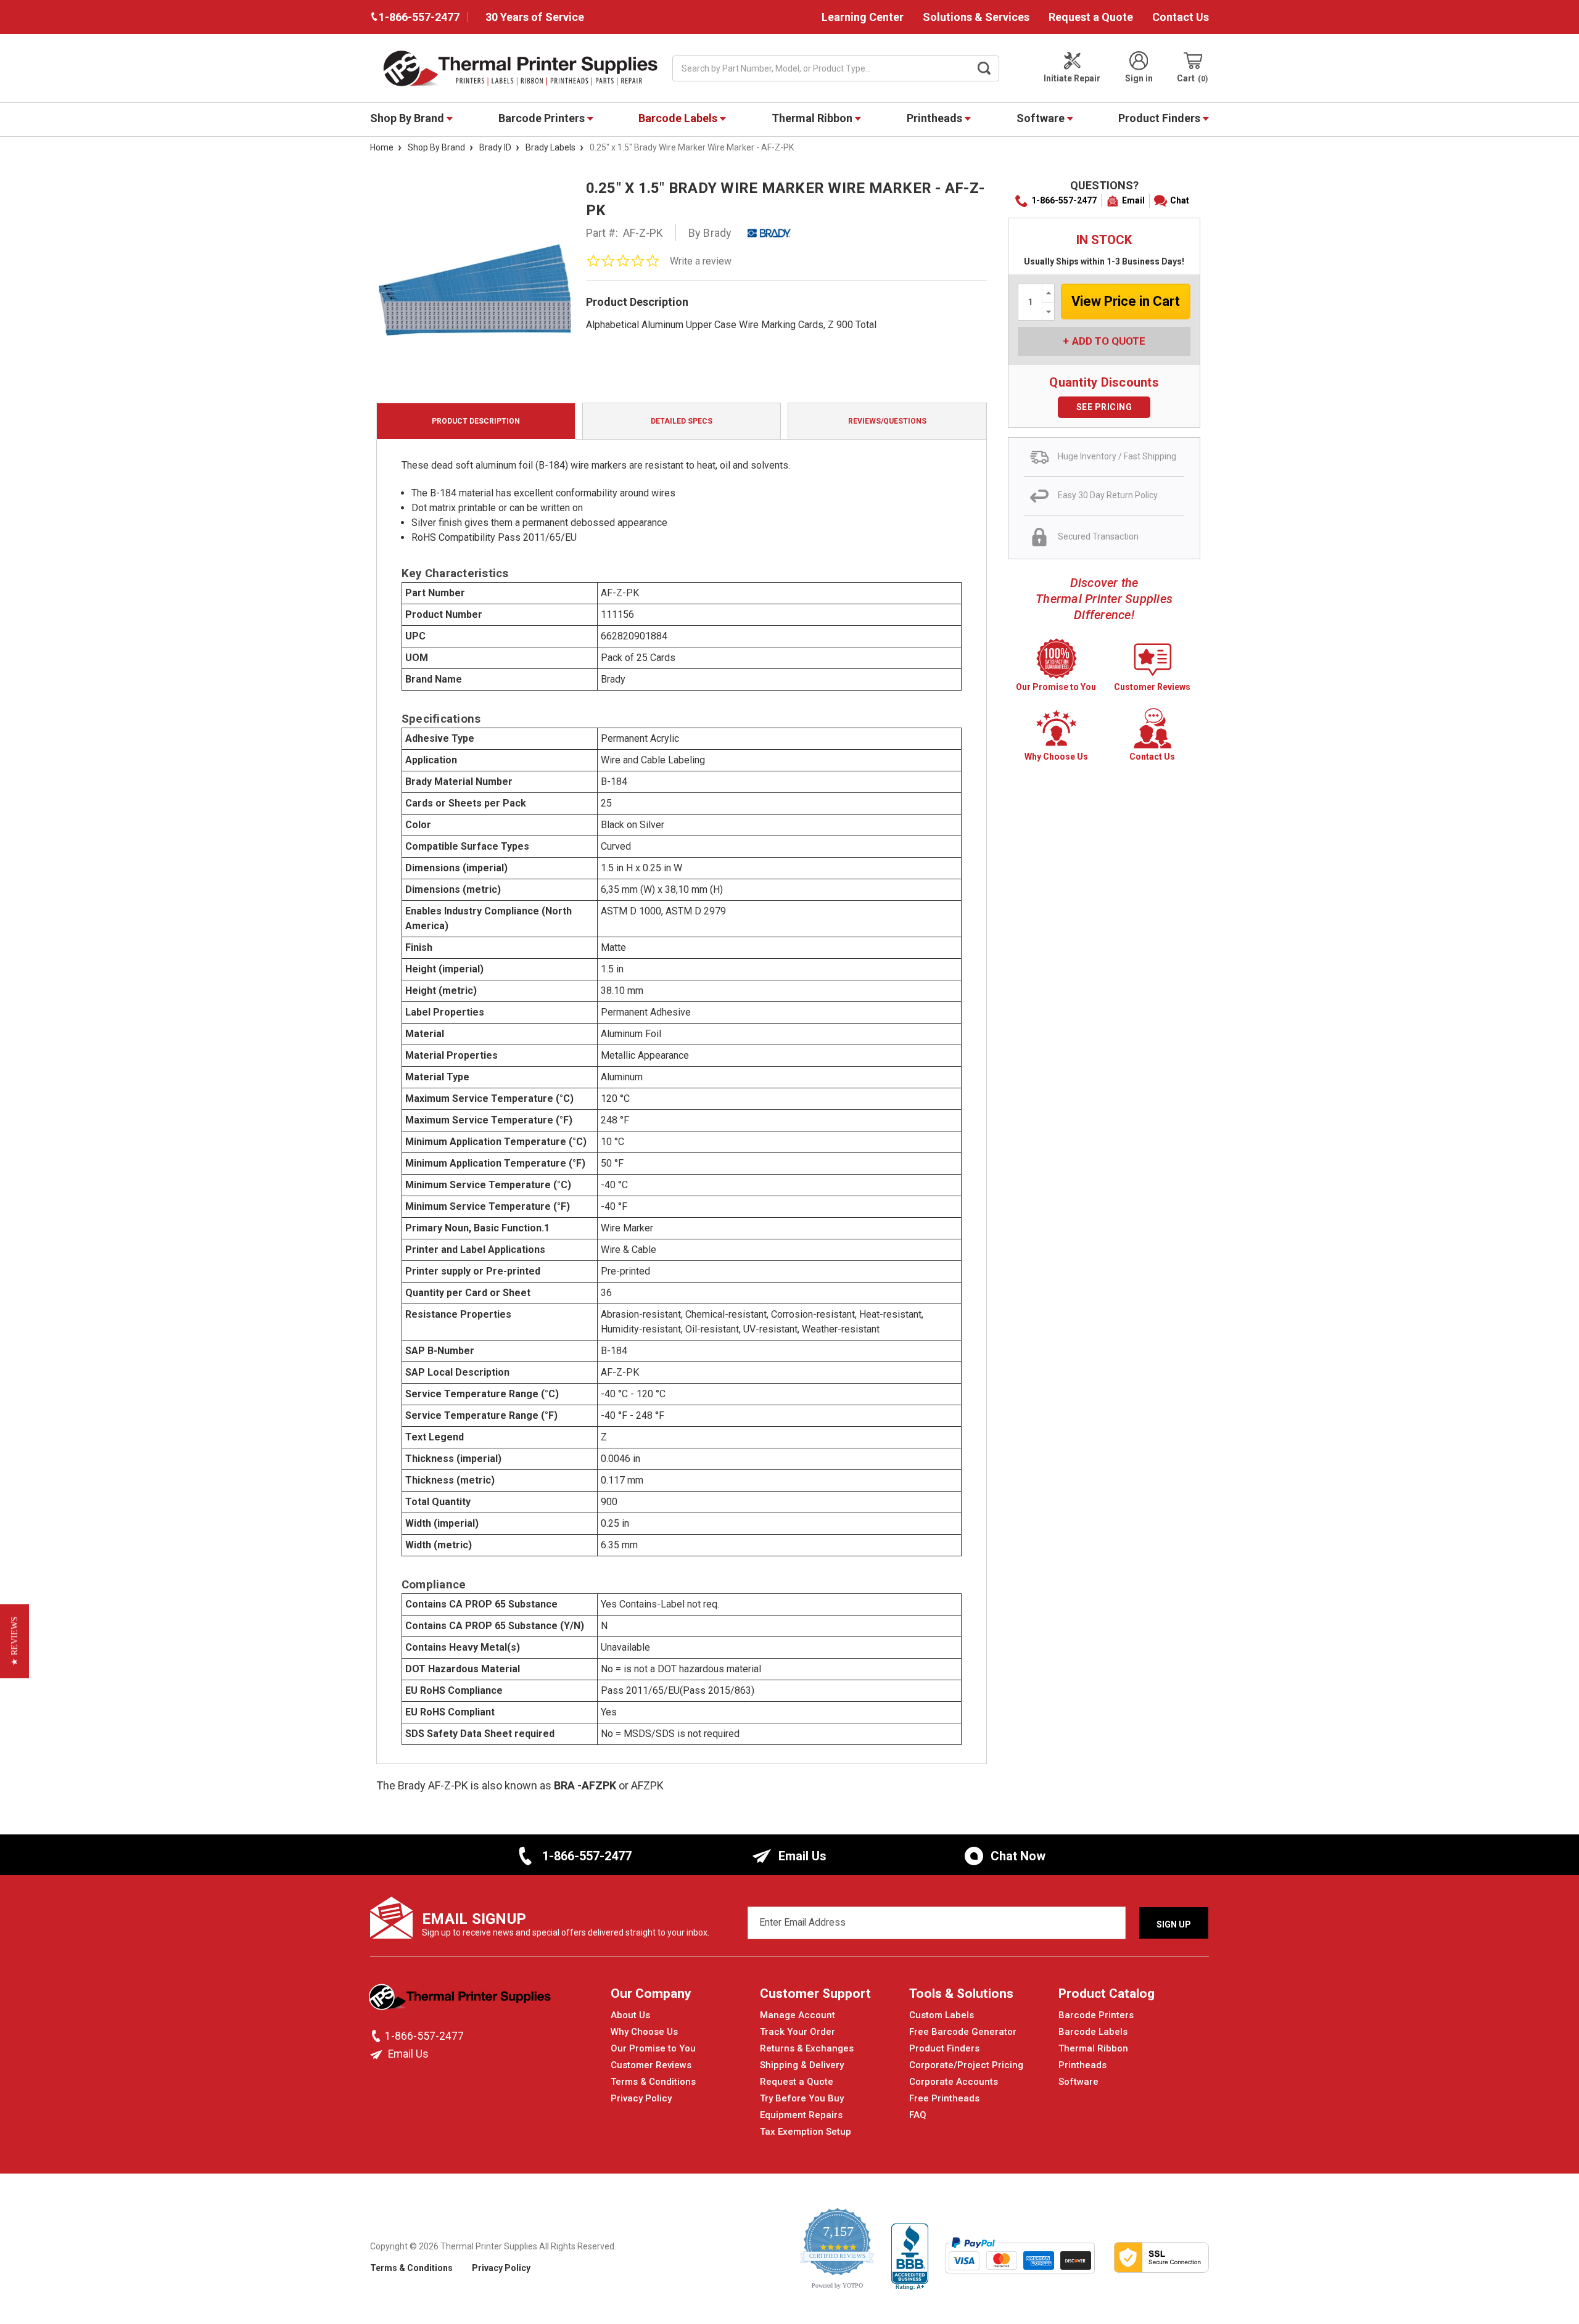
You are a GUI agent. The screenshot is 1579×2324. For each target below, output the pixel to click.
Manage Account (798, 2015)
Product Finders (1161, 118)
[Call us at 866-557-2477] (377, 2036)
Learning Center (863, 17)
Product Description (476, 421)
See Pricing (1104, 407)
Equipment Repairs (801, 2115)
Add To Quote (1109, 341)
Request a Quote (1091, 17)
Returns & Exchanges (807, 2048)
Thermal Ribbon (813, 118)
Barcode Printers (543, 118)
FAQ (918, 2115)
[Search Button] (984, 68)
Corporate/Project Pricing (966, 2065)
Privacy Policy (641, 2098)
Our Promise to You (653, 2048)
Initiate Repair (1072, 78)
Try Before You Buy (802, 2098)
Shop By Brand (408, 118)
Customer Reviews (651, 2065)
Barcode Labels (679, 118)
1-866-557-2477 (1064, 200)
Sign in (1139, 78)
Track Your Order (798, 2032)
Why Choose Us (644, 2032)
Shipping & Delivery (802, 2065)
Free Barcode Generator (963, 2032)
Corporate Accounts (954, 2082)
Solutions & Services (976, 17)
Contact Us (1181, 17)
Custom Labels (942, 2015)
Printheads (936, 118)
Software (1042, 118)
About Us (630, 2015)
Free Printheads (944, 2098)
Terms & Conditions (653, 2082)
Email (1133, 200)
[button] (14, 1641)
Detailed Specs (682, 421)
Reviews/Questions (887, 421)
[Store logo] (461, 2000)
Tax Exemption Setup (806, 2132)
